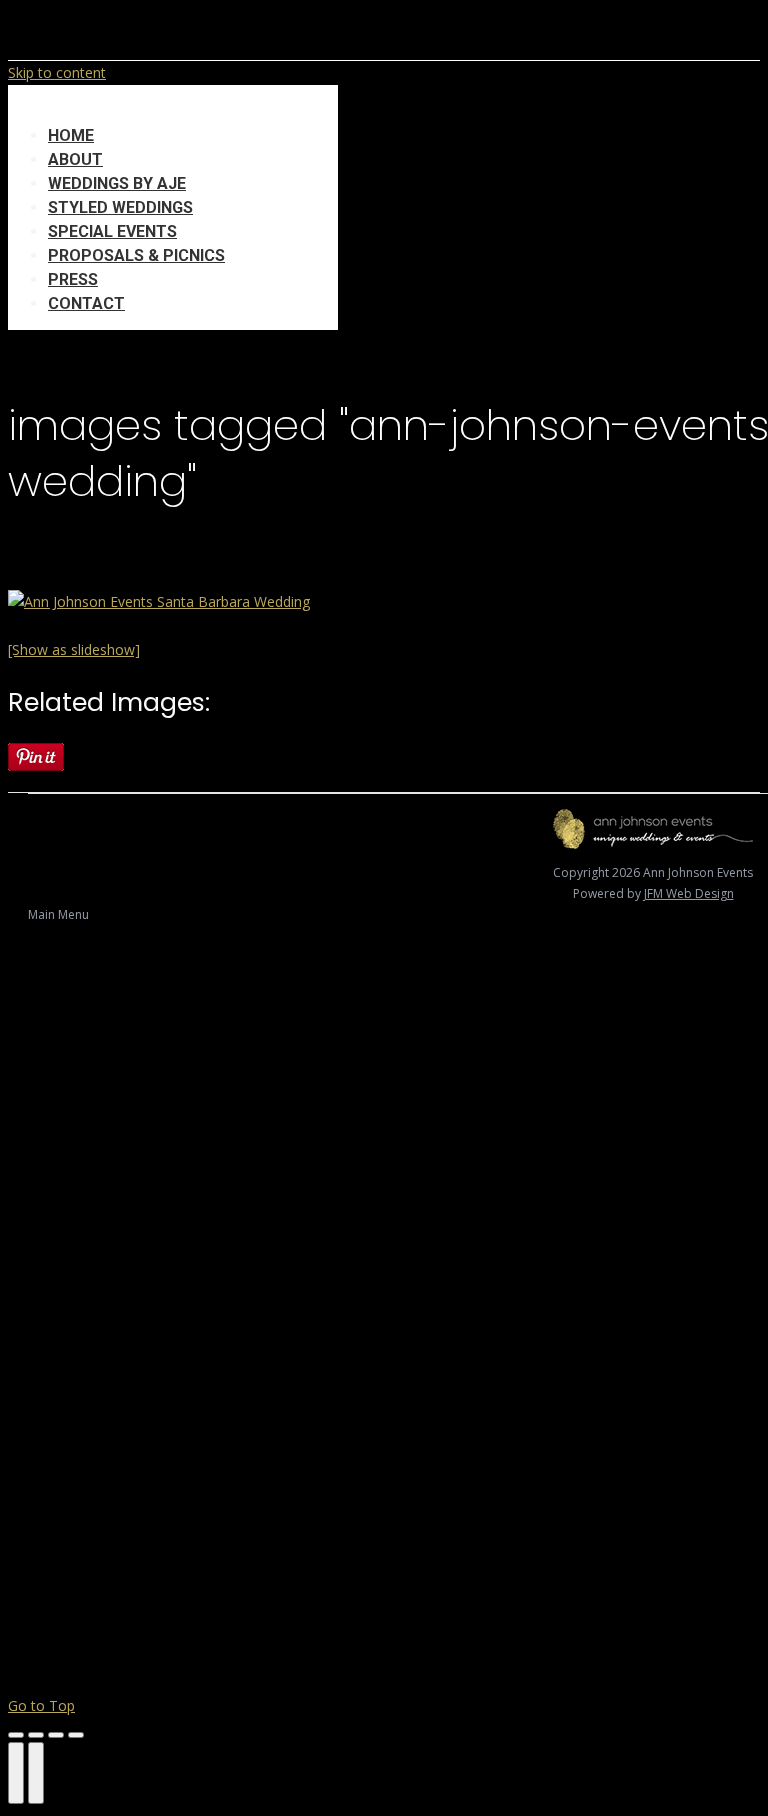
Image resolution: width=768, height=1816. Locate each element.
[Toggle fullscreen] (56, 1735)
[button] (173, 105)
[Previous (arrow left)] (16, 1773)
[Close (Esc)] (16, 1735)
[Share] (36, 1735)
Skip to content (57, 72)
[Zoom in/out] (76, 1735)
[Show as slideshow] (74, 649)
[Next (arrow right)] (36, 1773)
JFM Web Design (689, 893)
